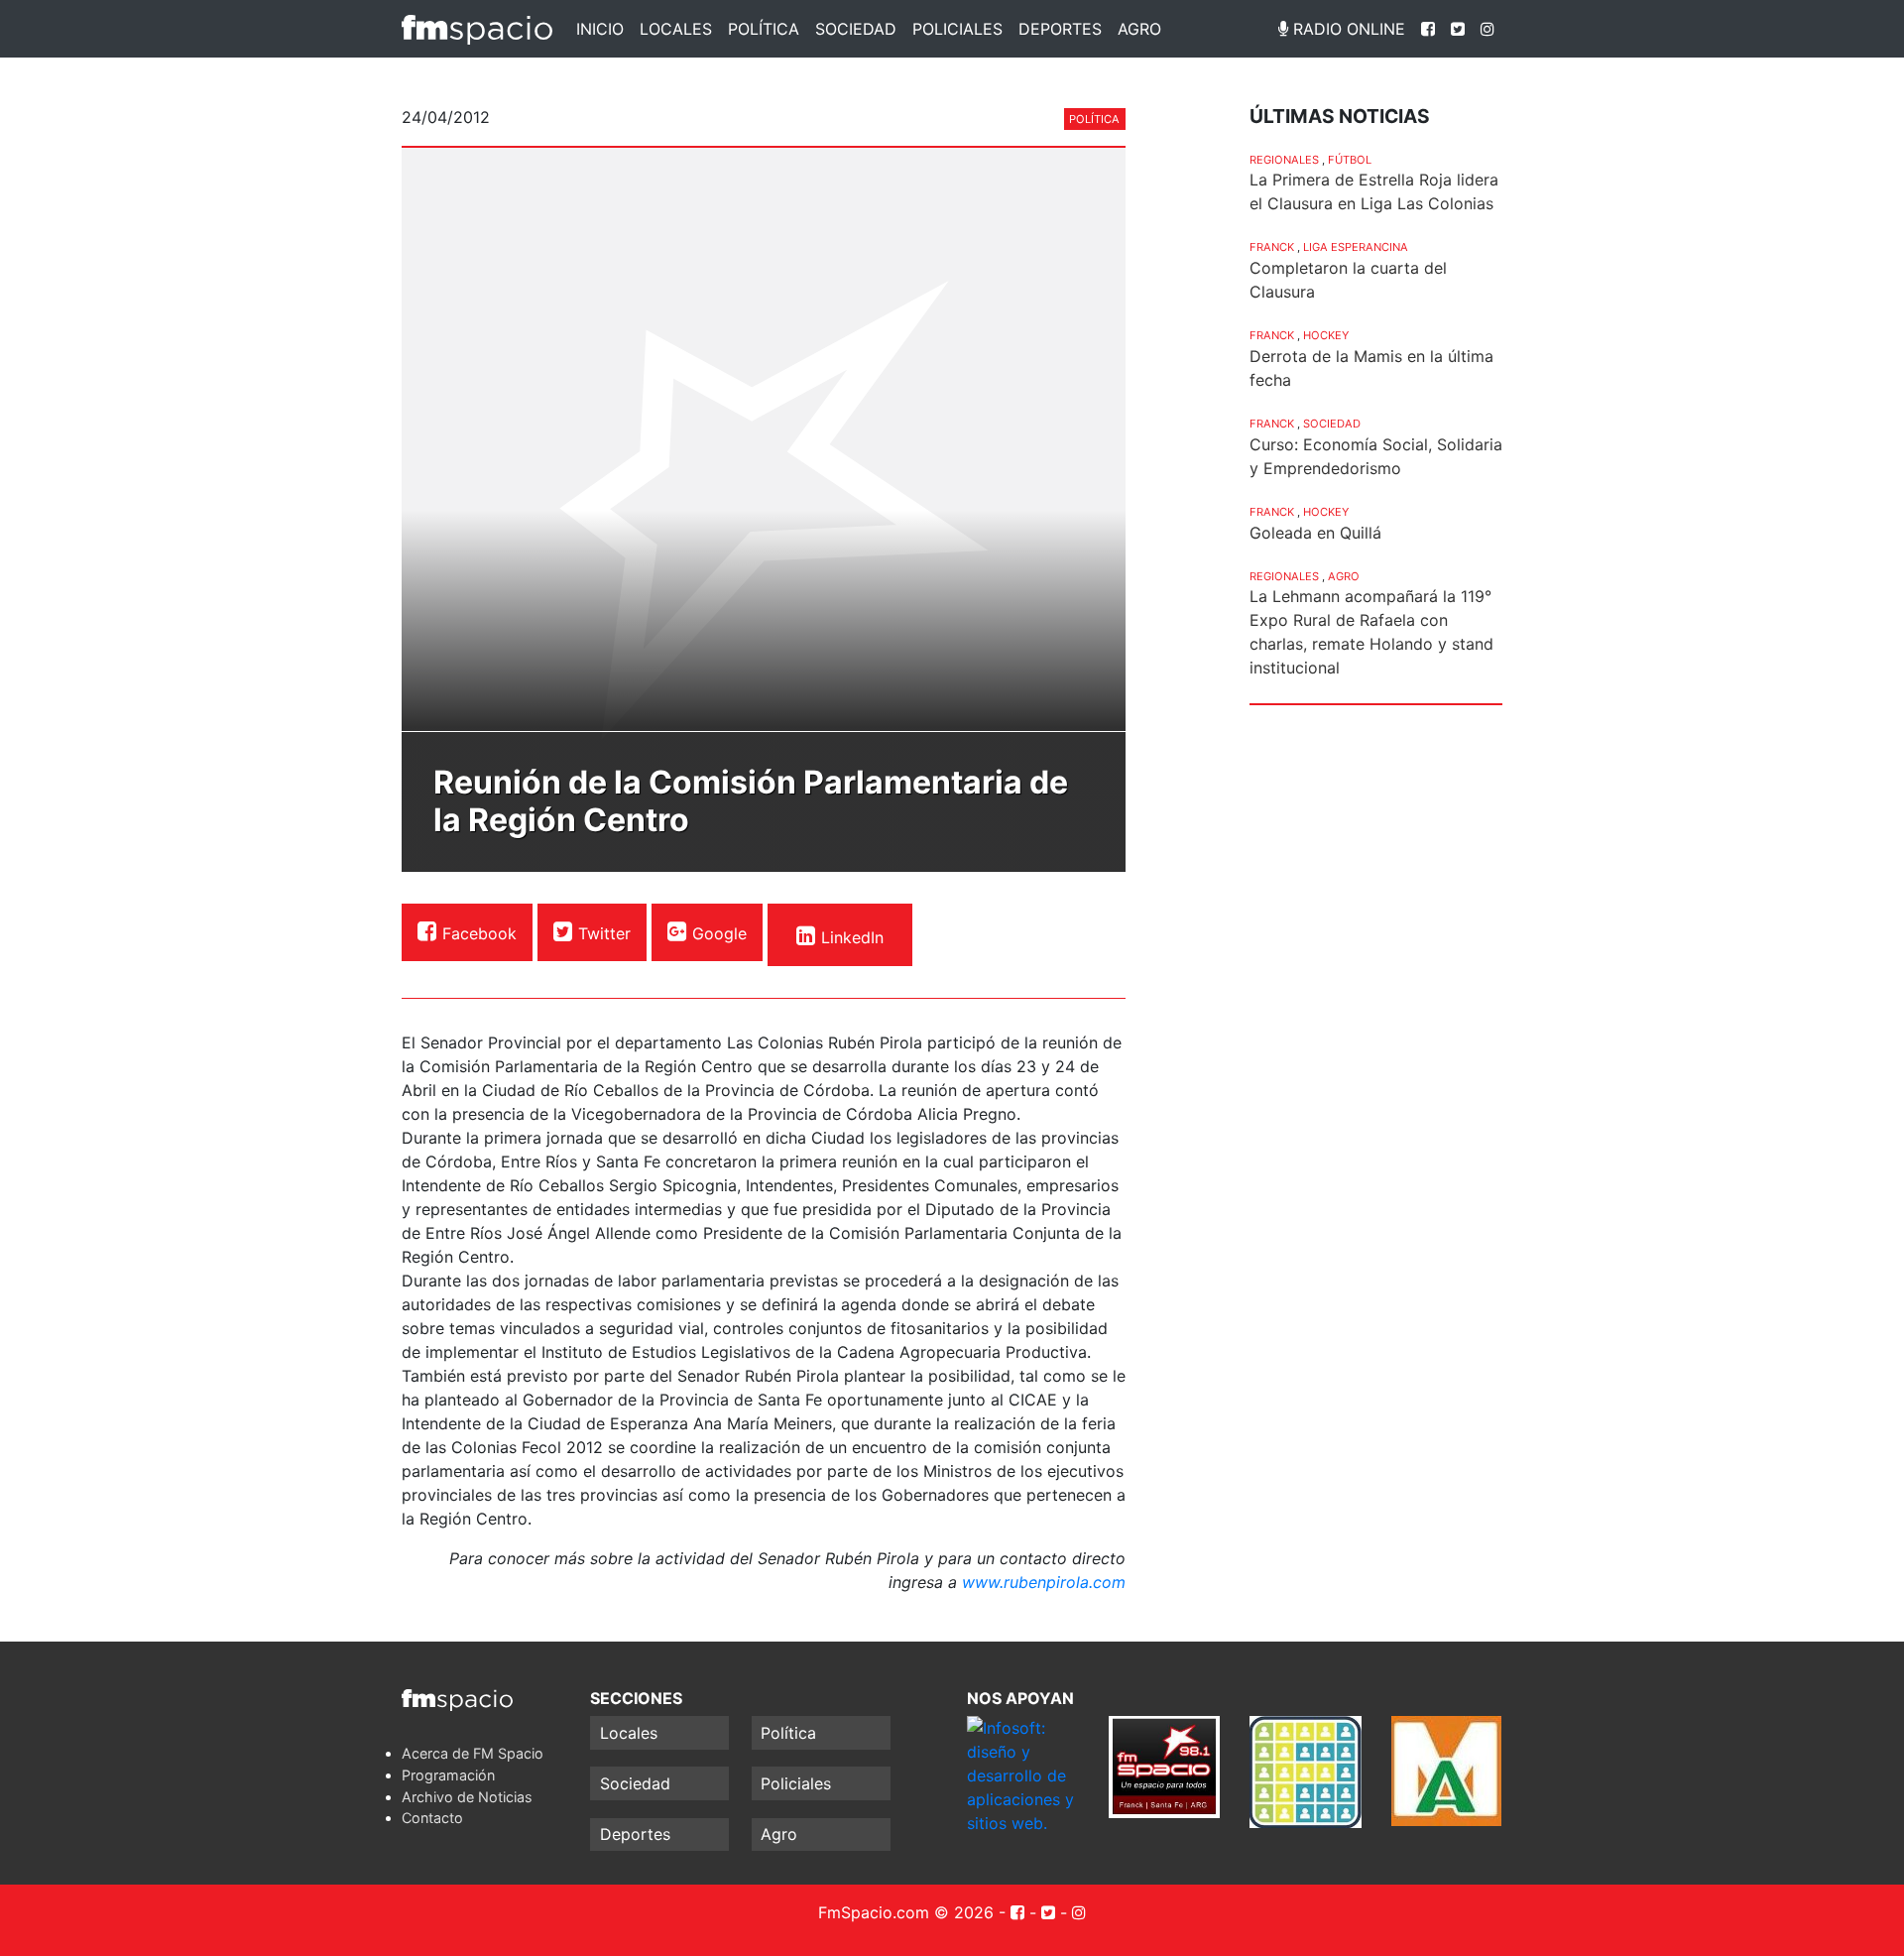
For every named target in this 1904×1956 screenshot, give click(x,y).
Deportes (1060, 29)
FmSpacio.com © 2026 (906, 1912)
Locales (676, 29)
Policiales (957, 29)
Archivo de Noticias (467, 1797)
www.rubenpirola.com (1044, 1582)
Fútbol (1350, 160)
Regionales (1284, 160)
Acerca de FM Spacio (473, 1753)
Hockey (1326, 335)
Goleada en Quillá (1315, 533)
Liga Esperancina (1356, 247)
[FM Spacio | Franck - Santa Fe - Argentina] (477, 29)
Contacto (432, 1818)
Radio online (1347, 29)
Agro (1139, 29)
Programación (448, 1775)
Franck (1272, 247)
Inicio (600, 29)
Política (764, 29)
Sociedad (856, 29)
